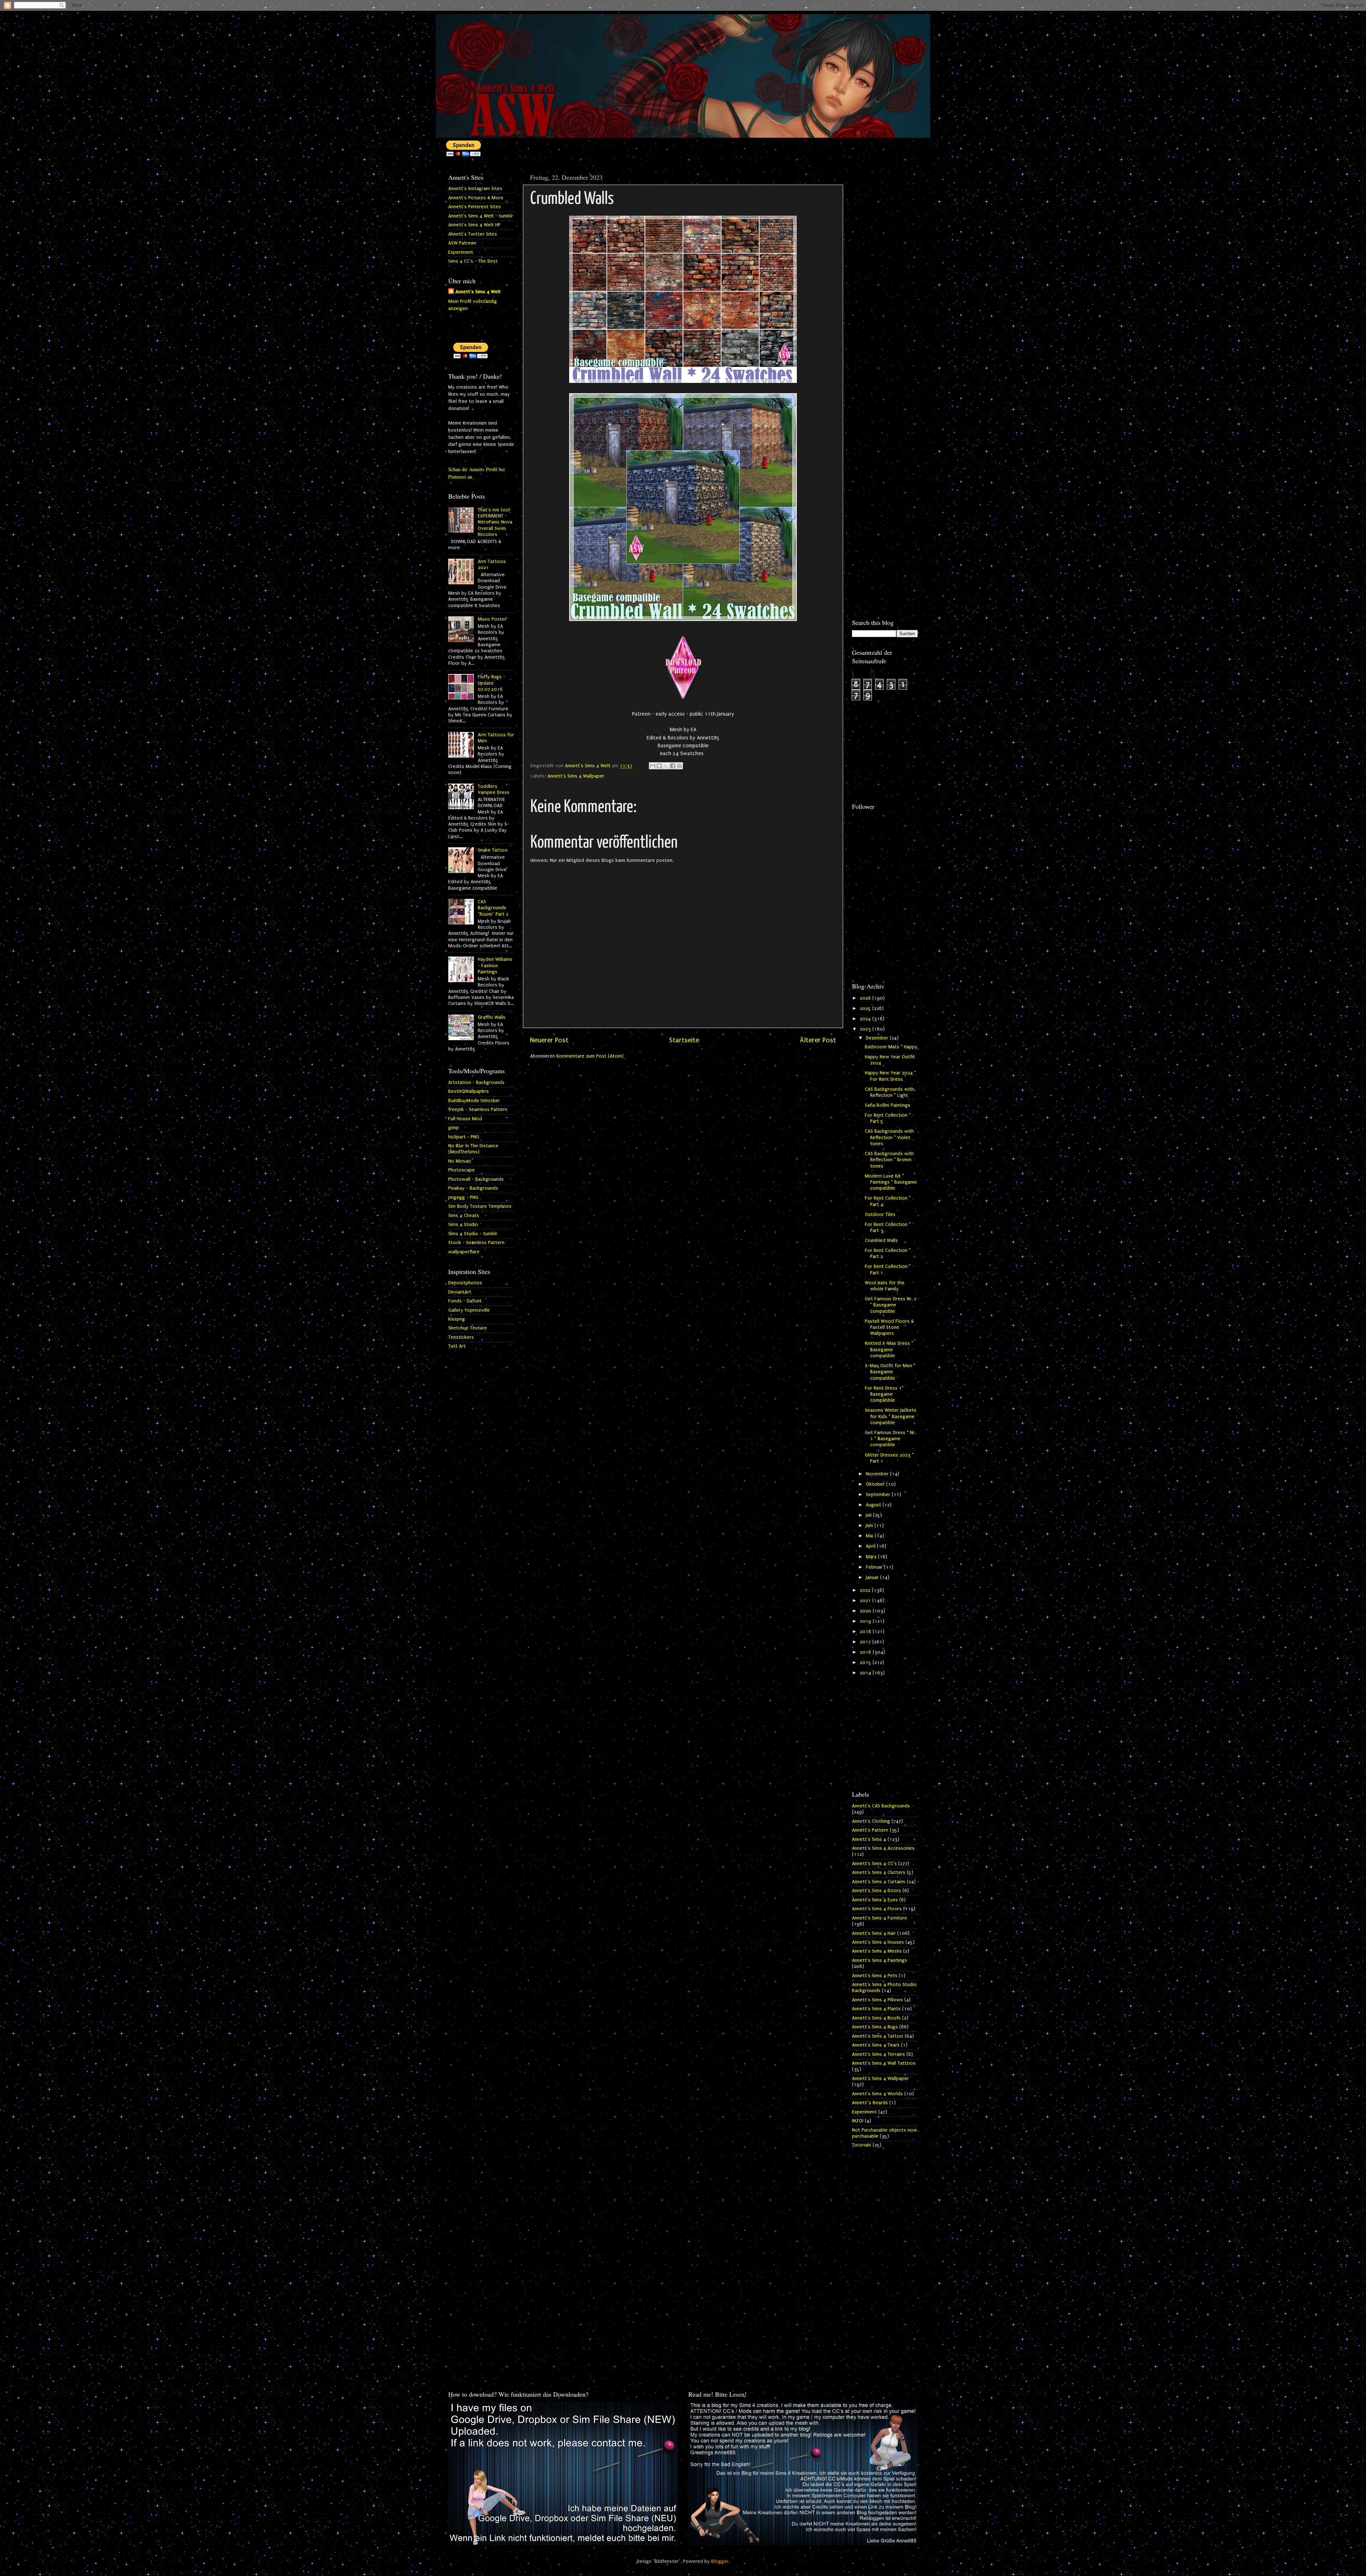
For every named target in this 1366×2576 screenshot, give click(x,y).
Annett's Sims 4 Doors (877, 1891)
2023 (866, 1029)
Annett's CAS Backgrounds (881, 1806)
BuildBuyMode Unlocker (474, 1101)
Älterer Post (818, 1040)
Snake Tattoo (493, 850)
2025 (866, 1008)
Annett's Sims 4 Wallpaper (576, 776)
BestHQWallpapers (468, 1091)
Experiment (461, 252)
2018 (866, 1632)
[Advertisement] (885, 276)
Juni (870, 1526)
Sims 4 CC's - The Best (473, 261)
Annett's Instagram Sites (475, 189)
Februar (875, 1567)
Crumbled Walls (881, 1240)
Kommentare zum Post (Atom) (590, 1056)
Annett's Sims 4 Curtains (879, 1882)
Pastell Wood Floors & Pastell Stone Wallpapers (889, 1327)
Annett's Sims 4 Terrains (878, 2054)
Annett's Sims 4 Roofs (876, 2018)
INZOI (858, 2121)
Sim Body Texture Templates (480, 1206)
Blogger (720, 2561)
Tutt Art (457, 1346)
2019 (866, 1621)
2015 (866, 1663)
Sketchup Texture (468, 1328)
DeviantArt (460, 1292)
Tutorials (862, 2145)
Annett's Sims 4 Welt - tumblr (481, 216)
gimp (454, 1128)
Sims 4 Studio (463, 1224)
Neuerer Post (549, 1040)
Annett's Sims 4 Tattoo (878, 2036)
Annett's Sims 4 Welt (478, 292)
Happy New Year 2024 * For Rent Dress (890, 1076)
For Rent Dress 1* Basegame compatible (884, 1394)
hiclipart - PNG (464, 1137)
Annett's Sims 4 (869, 1839)
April (871, 1546)
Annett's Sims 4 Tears (876, 2045)
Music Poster (492, 619)
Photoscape (462, 1170)
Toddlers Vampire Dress (494, 789)
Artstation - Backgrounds (476, 1082)
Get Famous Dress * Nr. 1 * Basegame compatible (890, 1439)
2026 (866, 998)
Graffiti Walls (492, 1017)
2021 (866, 1601)
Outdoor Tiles (880, 1215)
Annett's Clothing (871, 1821)
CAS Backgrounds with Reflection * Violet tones (889, 1137)
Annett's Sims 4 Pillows (877, 2000)
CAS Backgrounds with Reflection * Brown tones (889, 1160)
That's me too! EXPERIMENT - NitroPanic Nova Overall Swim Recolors (495, 522)
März (872, 1557)
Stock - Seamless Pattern (476, 1243)
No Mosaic (460, 1161)
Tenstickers (461, 1337)
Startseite (684, 1040)
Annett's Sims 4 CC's (874, 1864)
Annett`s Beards (870, 2103)
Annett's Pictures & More (476, 198)
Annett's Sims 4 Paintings (880, 1960)
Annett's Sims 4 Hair (874, 1933)
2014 (866, 1673)
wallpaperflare (464, 1252)
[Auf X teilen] (666, 766)
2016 (866, 1652)
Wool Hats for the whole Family (885, 1286)
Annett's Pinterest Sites (475, 207)
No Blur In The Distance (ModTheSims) (473, 1149)
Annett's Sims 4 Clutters (879, 1872)
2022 (866, 1590)
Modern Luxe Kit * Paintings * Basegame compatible (891, 1182)
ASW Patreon (462, 243)
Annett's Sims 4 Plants (876, 2009)
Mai (870, 1536)
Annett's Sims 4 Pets (875, 1976)
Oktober (876, 1484)
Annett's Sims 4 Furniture (880, 1918)
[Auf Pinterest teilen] (679, 766)
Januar (873, 1577)
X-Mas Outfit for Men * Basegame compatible (890, 1372)
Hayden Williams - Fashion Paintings (495, 966)
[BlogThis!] (659, 766)
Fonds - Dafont (465, 1301)
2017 (866, 1642)
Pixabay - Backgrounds (473, 1188)
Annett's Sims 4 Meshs (877, 1951)
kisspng (457, 1319)
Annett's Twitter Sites (473, 234)
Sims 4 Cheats (464, 1216)
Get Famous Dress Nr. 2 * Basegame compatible (891, 1305)
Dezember (878, 1038)
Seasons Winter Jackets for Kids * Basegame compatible (891, 1416)
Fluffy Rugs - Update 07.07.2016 (491, 683)
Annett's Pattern (870, 1830)
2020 (866, 1611)
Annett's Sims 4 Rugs (875, 2027)
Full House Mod (465, 1119)
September (879, 1495)
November (878, 1474)
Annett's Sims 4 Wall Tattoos (884, 2063)
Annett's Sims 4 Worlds (877, 2094)
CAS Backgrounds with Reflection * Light (889, 1092)
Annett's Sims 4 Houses (878, 1942)
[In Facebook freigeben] (673, 766)
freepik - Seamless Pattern (478, 1110)
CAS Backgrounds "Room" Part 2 (493, 908)
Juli (869, 1515)
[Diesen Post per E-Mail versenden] (652, 766)
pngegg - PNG (463, 1197)
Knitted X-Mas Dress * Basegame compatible (889, 1350)
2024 (866, 1019)
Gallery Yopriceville (469, 1310)
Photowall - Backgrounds (476, 1179)
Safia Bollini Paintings (888, 1105)
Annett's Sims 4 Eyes (875, 1900)
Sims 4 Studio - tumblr (473, 1234)
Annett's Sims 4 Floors (877, 1909)
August (874, 1505)
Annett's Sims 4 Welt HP (474, 225)
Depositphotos (465, 1283)
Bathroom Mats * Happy (891, 1047)
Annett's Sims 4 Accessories (883, 1848)
